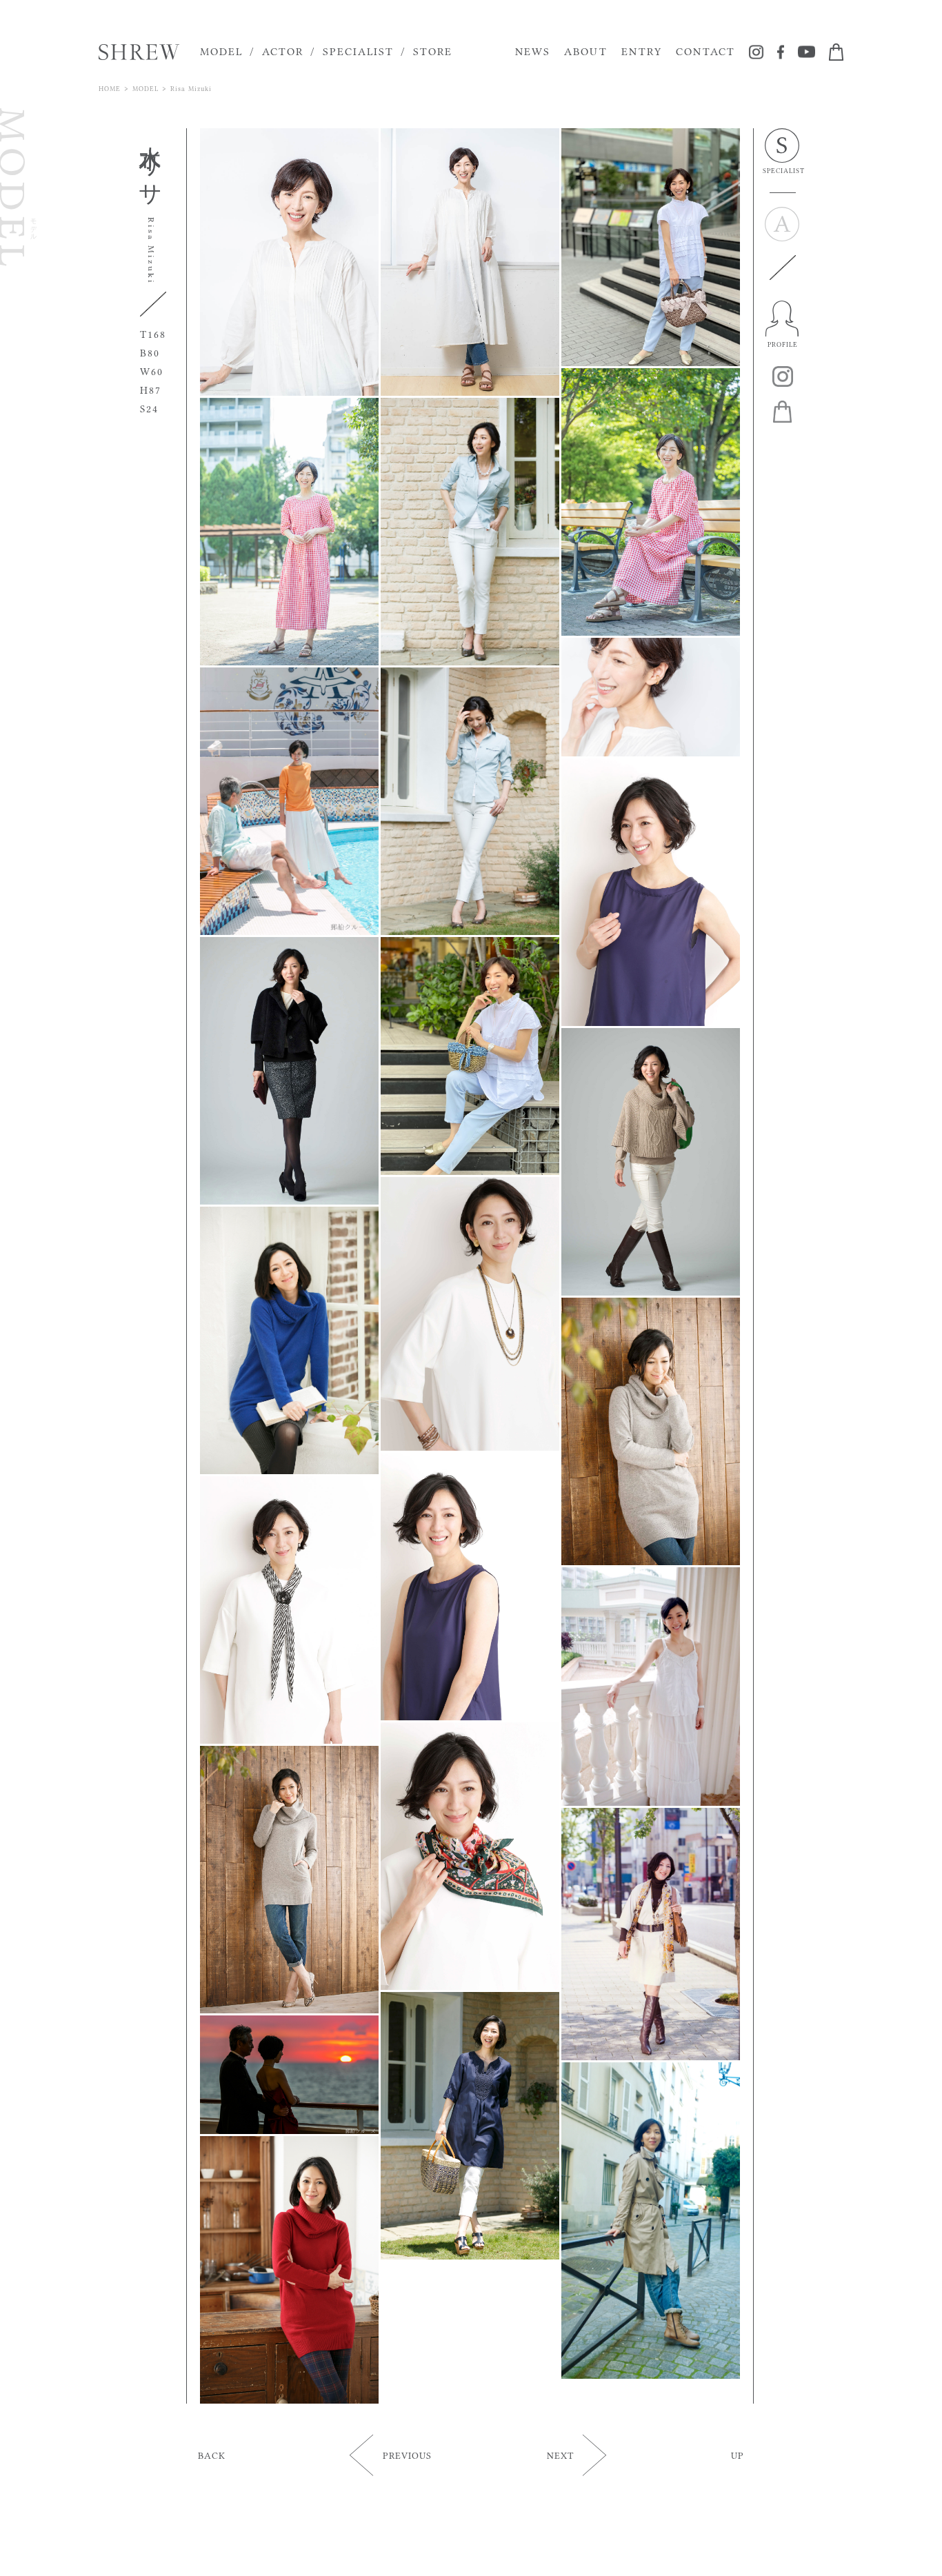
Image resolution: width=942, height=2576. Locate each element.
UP (738, 2455)
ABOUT (586, 51)
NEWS (533, 51)
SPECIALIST (358, 51)
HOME (110, 89)
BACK (212, 2455)
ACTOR (283, 51)
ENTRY (642, 51)
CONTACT (705, 51)
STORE (433, 51)
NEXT (560, 2455)
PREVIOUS (407, 2455)
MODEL (221, 51)
